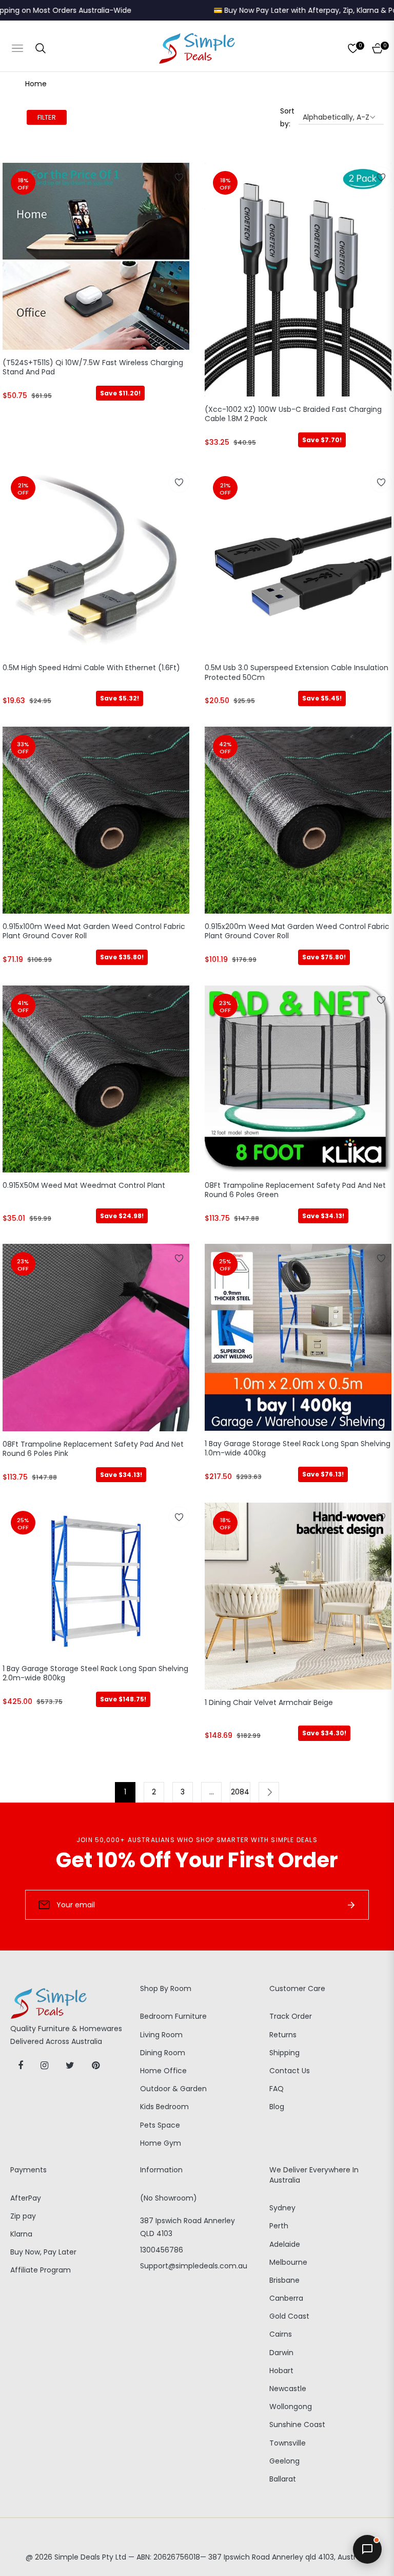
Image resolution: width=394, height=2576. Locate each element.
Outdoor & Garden (173, 2089)
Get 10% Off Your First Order (197, 1860)
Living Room (161, 2035)
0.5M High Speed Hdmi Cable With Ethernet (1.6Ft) (91, 668)
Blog (277, 2107)
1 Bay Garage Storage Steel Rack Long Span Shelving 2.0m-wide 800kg (95, 1673)
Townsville (288, 2443)
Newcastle (288, 2389)
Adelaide (285, 2244)
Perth (279, 2226)
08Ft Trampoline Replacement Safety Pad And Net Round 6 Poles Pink (93, 1449)
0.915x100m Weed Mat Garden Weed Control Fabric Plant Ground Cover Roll (94, 931)
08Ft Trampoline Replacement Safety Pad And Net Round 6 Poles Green (295, 1190)
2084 (240, 1792)
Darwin (281, 2353)
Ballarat (283, 2479)
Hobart (281, 2371)
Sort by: (287, 117)
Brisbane (284, 2280)
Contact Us (290, 2071)
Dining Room (163, 2053)
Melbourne (288, 2262)
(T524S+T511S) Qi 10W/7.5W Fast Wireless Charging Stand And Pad (93, 367)
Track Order (291, 2016)
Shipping (284, 2053)
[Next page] (269, 1792)
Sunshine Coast (297, 2425)
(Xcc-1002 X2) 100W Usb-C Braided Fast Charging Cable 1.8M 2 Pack (293, 414)
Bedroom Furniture (173, 2016)
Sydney (282, 2208)
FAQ (277, 2089)
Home (36, 84)
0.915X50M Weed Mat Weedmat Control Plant (84, 1186)
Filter (47, 117)
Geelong (284, 2461)
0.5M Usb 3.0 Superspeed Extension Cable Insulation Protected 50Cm (297, 673)
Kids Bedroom (164, 2107)
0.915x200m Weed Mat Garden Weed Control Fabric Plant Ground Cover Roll (297, 931)
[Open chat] (367, 2549)
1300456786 (162, 2250)
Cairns (281, 2334)
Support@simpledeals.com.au (194, 2266)
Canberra (286, 2298)
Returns (283, 2035)
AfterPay (26, 2198)
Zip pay (23, 2216)
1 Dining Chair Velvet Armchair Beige (269, 1703)
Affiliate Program (41, 2270)
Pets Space (160, 2125)
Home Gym (161, 2143)
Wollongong (291, 2407)
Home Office (163, 2071)
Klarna (21, 2234)
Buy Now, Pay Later (43, 2252)
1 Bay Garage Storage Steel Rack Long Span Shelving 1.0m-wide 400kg (298, 1448)
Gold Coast (289, 2316)
